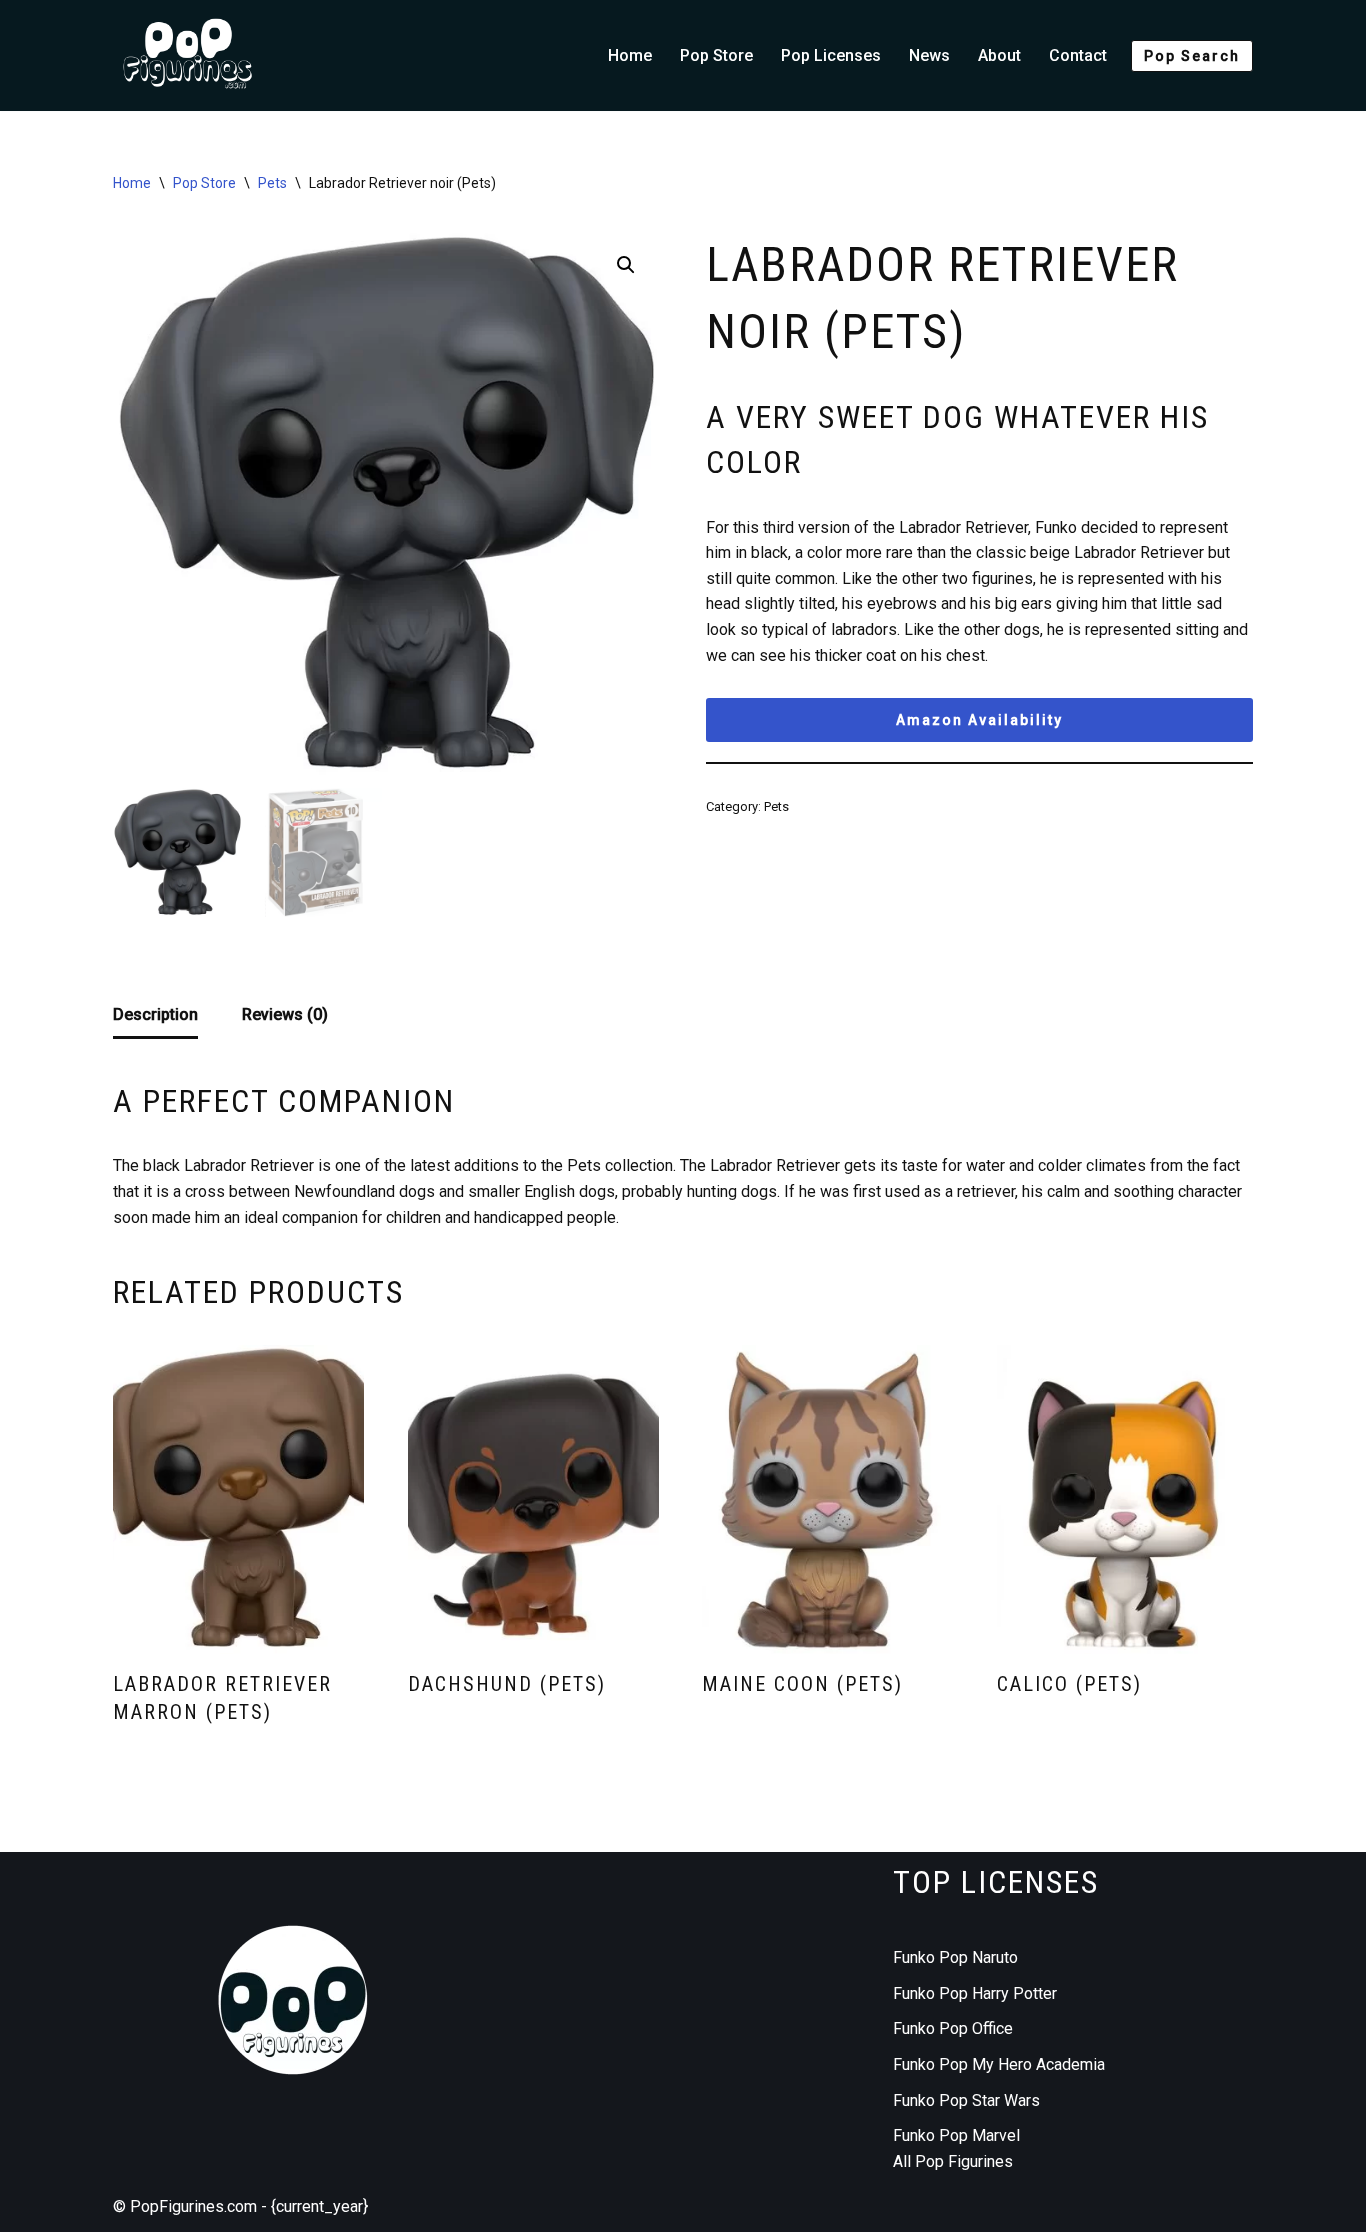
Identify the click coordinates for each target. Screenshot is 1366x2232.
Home (630, 55)
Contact (1078, 55)
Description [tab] (155, 1014)
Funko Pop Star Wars (966, 2100)
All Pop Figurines (953, 2161)
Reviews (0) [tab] (285, 1014)
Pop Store (716, 55)
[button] (626, 265)
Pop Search (1192, 56)
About (999, 55)
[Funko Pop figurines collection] (188, 55)
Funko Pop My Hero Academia (999, 2064)
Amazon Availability (979, 720)
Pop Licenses (831, 55)
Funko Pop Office (953, 2028)
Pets (272, 183)
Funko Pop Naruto (955, 1957)
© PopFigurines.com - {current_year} (240, 2206)
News (929, 55)
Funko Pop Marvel (956, 2135)
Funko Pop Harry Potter (975, 1993)
